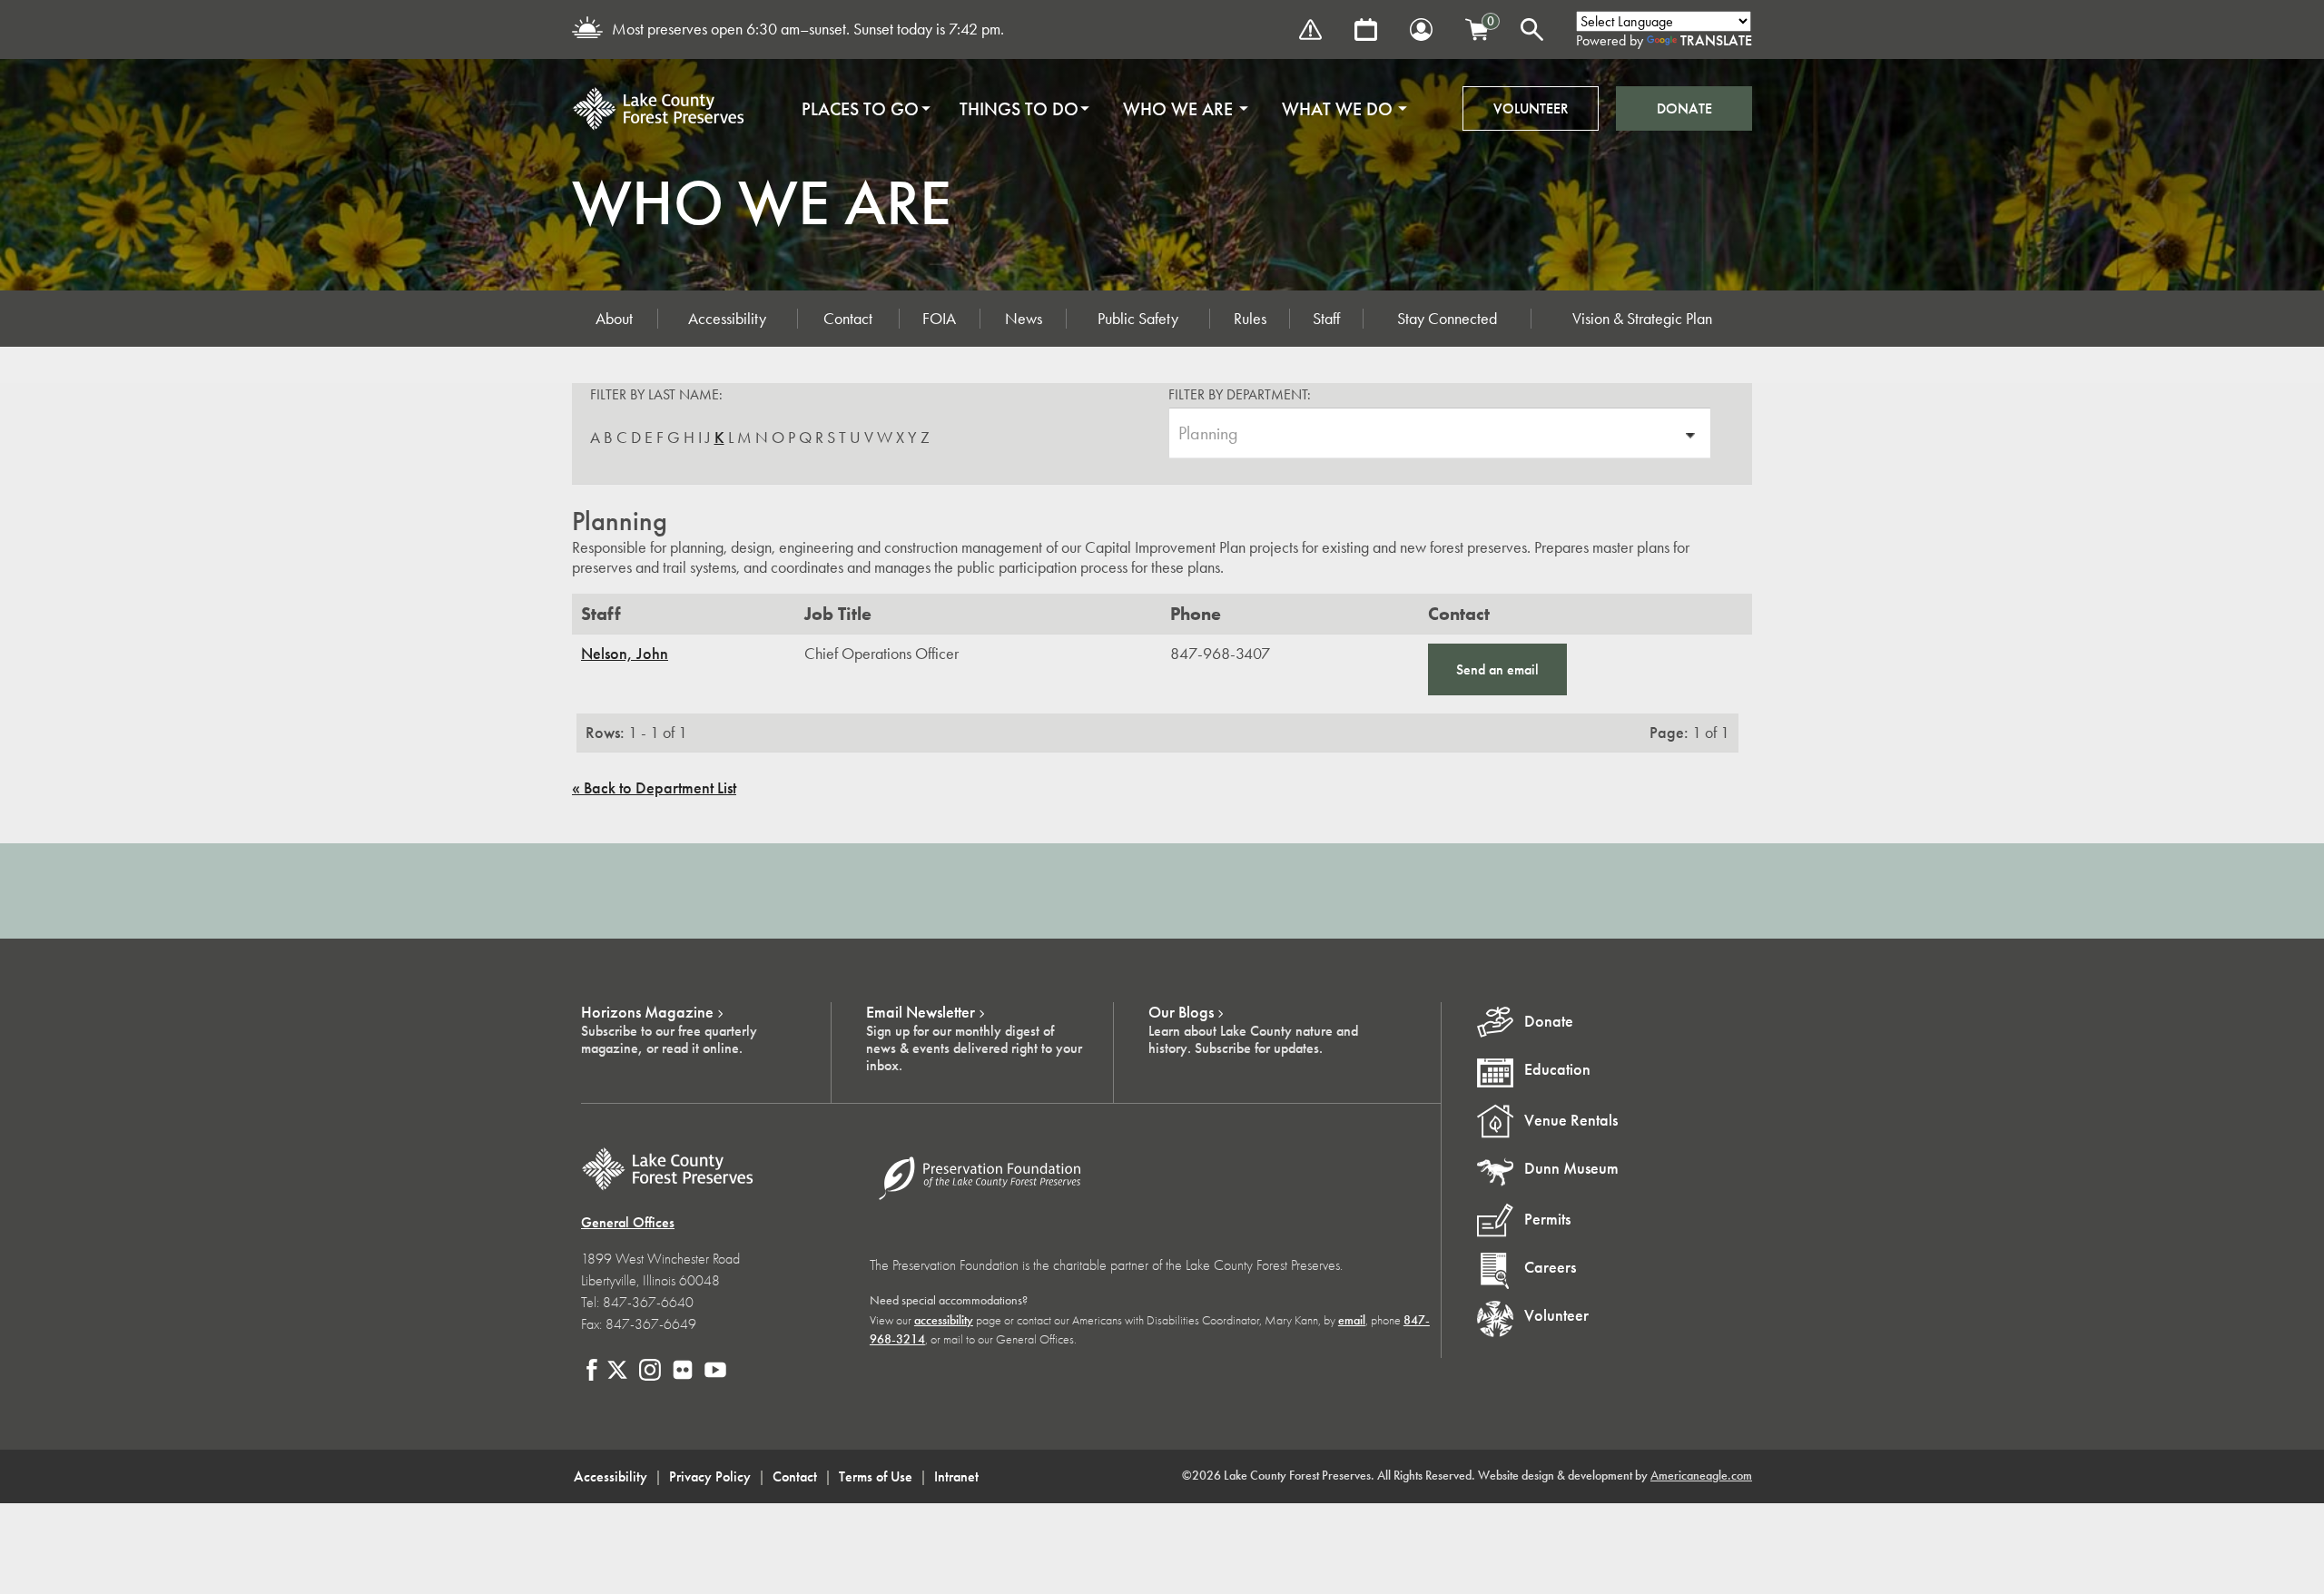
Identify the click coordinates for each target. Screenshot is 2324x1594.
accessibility (944, 1320)
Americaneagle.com (1701, 1476)
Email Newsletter (921, 1012)
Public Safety (1138, 319)
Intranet (956, 1476)
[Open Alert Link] (1310, 30)
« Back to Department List (654, 788)
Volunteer (1531, 108)
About (614, 319)
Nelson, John (625, 654)
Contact (848, 319)
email (1352, 1320)
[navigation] (1098, 109)
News (1024, 319)
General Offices (628, 1222)
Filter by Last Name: (656, 394)
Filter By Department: (1240, 394)
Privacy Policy (710, 1476)
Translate (1716, 40)
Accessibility (727, 319)
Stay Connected (1447, 319)
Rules (1250, 319)
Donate (1684, 108)
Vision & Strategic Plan (1642, 319)
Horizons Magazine (647, 1012)
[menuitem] (860, 109)
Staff (1326, 319)
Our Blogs (1181, 1012)
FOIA (939, 319)
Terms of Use (876, 1476)
